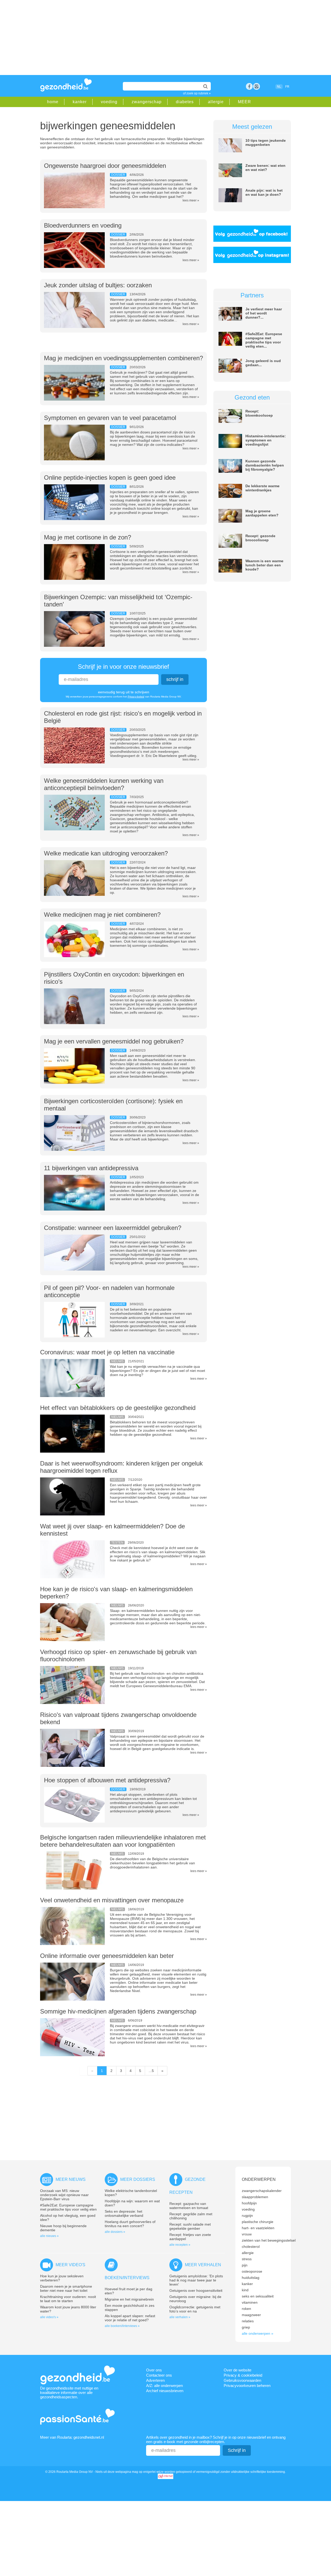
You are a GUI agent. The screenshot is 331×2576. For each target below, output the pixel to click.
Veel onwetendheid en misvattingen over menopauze (112, 1900)
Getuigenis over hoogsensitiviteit (196, 2290)
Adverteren (155, 2380)
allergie (216, 102)
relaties (248, 2321)
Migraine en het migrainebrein (129, 2299)
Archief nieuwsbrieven (165, 2391)
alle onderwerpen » (258, 2333)
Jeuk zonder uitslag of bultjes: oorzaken (98, 285)
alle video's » (49, 2317)
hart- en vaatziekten (258, 2228)
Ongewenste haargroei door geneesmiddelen (105, 166)
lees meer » (191, 200)
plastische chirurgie (258, 2222)
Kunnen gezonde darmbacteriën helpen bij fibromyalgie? (265, 465)
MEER (245, 102)
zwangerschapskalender (262, 2191)
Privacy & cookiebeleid (243, 2375)
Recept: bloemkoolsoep (259, 413)
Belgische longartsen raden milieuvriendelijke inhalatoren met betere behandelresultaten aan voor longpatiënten (123, 1841)
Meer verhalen (203, 2265)
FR (287, 87)
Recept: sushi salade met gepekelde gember (190, 2226)
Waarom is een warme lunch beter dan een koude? (264, 565)
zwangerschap (147, 102)
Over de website (238, 2370)
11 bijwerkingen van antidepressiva (91, 1168)
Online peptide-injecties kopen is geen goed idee (110, 478)
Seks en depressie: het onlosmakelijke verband (124, 2213)
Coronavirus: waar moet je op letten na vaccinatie (107, 1352)
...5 (151, 2071)
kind (245, 2290)
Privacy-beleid (136, 697)
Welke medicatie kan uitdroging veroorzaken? (106, 853)
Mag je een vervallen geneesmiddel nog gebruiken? (114, 1041)
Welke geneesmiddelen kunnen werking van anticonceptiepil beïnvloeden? (104, 784)
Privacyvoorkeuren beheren (247, 2386)
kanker (80, 102)
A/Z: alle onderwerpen (164, 2386)
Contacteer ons (159, 2375)
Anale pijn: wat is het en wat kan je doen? (264, 192)
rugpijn (247, 2215)
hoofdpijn (249, 2203)
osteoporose (252, 2271)
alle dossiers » (115, 2232)
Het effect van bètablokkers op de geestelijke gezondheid (118, 1408)
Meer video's (70, 2265)
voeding (109, 102)
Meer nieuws (71, 2179)
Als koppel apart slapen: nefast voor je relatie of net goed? (130, 2318)
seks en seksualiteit (258, 2296)
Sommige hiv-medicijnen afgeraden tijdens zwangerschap (118, 2011)
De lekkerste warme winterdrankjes (262, 488)
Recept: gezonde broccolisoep (260, 538)
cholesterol (251, 2247)
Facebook (249, 86)
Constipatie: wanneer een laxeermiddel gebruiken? (113, 1228)
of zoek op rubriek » (197, 93)
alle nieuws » (49, 2236)
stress (247, 2259)
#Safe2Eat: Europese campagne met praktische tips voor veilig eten (68, 2207)
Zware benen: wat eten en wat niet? (265, 168)
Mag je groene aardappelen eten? (262, 513)
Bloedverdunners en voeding (83, 225)
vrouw (247, 2234)
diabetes (185, 102)
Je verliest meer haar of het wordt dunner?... (264, 313)
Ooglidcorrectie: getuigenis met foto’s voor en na (195, 2309)
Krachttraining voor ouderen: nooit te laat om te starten (68, 2299)
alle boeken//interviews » (122, 2326)
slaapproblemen (255, 2197)
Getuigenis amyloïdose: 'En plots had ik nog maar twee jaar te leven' (196, 2280)
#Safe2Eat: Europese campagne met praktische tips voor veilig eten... (264, 340)
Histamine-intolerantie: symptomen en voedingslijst (266, 440)
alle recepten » (180, 2245)
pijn (245, 2265)
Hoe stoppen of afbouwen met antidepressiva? (107, 1780)
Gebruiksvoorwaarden (242, 2380)
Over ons (154, 2370)
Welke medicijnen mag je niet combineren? (102, 915)
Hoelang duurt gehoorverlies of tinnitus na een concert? (130, 2224)
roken (246, 2309)
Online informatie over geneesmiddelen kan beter (107, 1956)
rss (257, 86)
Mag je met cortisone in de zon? (88, 537)
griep (246, 2327)
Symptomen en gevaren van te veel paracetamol (110, 418)
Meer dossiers (138, 2179)
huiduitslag (251, 2278)
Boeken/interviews (127, 2278)
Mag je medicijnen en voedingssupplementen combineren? (123, 358)
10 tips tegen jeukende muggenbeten (266, 142)
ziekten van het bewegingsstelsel (269, 2240)
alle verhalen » (180, 2317)
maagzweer (251, 2315)
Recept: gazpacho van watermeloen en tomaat (189, 2206)
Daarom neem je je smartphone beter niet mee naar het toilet (66, 2288)
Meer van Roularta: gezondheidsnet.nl (72, 2437)
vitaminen (250, 2302)
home (53, 102)
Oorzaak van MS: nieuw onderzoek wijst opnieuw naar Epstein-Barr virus (64, 2195)
